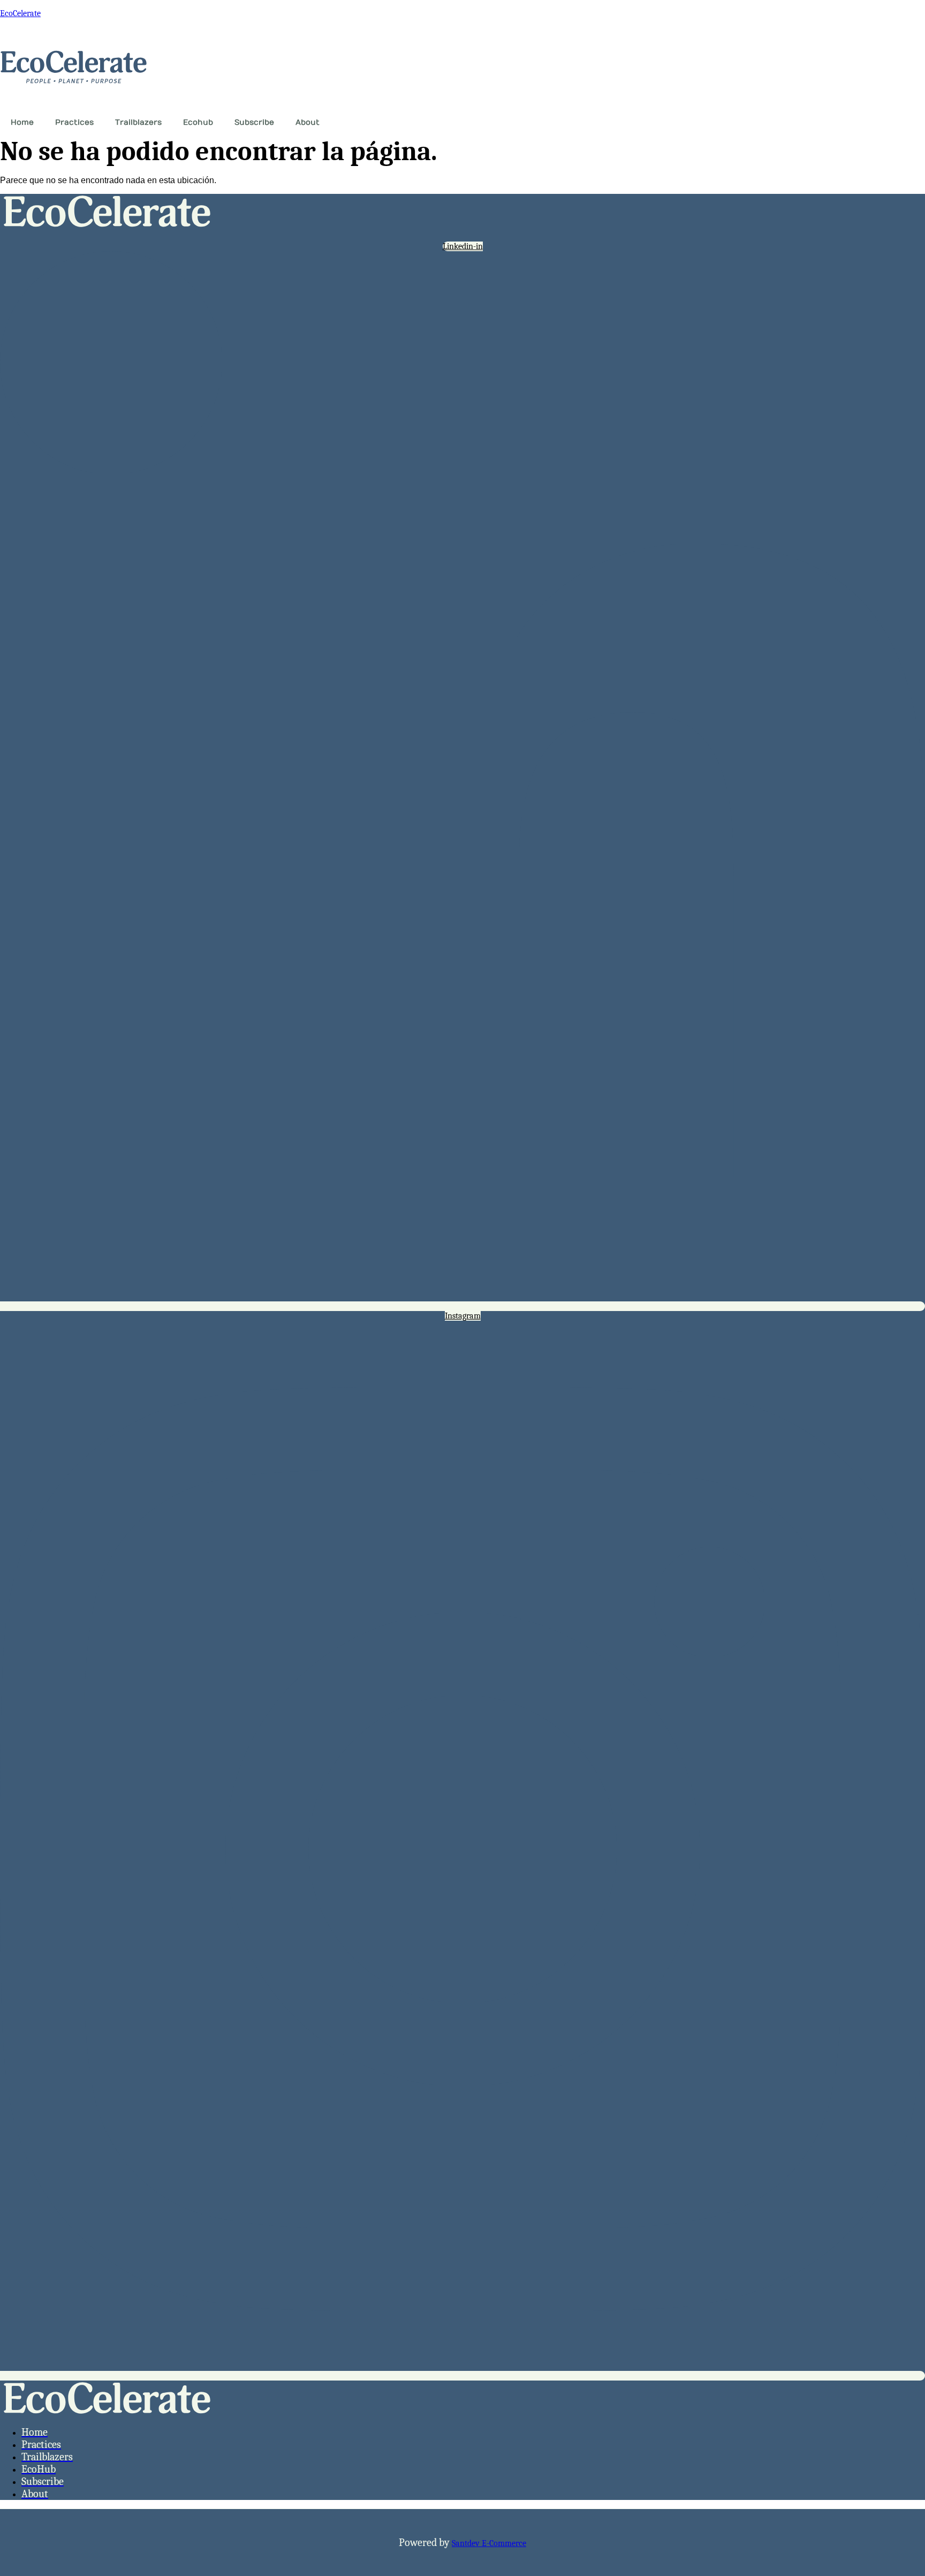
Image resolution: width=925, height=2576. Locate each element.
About (308, 122)
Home (22, 122)
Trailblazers (138, 122)
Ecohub (198, 122)
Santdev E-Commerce (489, 2543)
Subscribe (254, 122)
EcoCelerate (20, 13)
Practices (74, 122)
